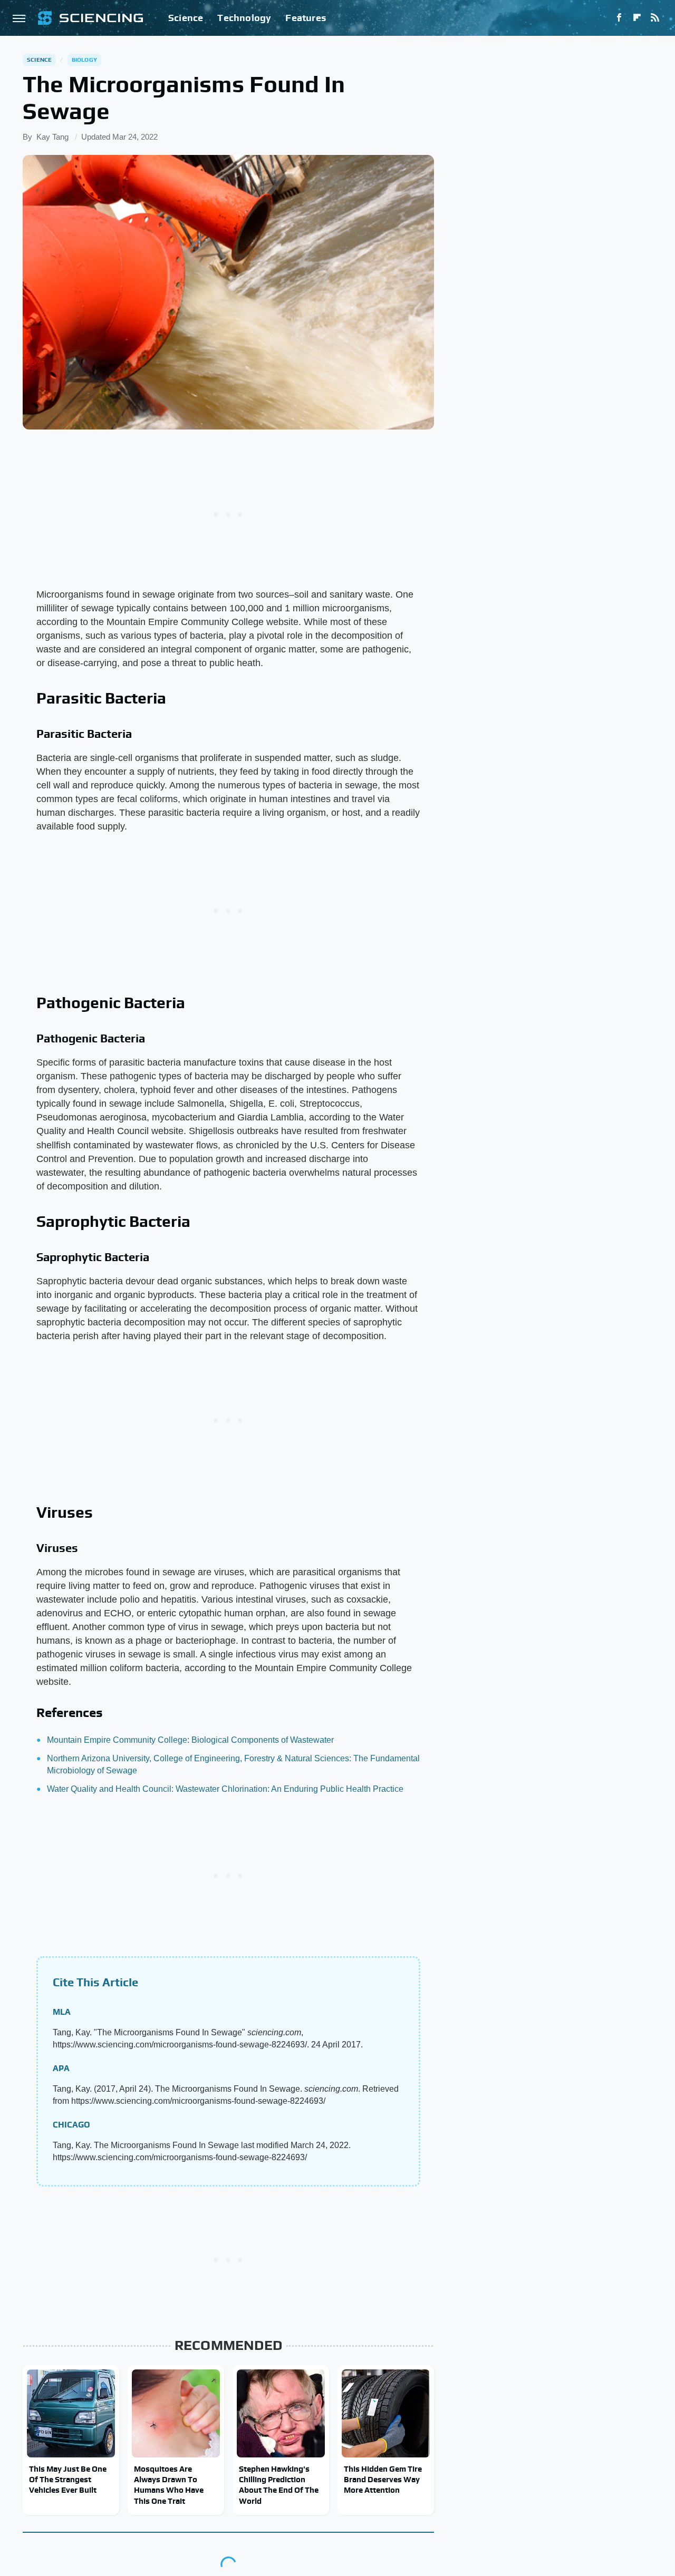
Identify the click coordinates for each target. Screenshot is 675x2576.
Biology (84, 60)
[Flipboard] (637, 18)
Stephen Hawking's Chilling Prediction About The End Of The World (279, 2485)
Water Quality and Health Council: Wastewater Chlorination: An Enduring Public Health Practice (225, 1789)
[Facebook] (619, 18)
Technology (244, 18)
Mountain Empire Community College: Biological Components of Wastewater (190, 1740)
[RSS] (655, 18)
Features (306, 18)
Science (186, 18)
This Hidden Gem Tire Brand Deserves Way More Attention (383, 2480)
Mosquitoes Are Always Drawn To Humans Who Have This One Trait (169, 2485)
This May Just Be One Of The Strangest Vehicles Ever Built (68, 2480)
